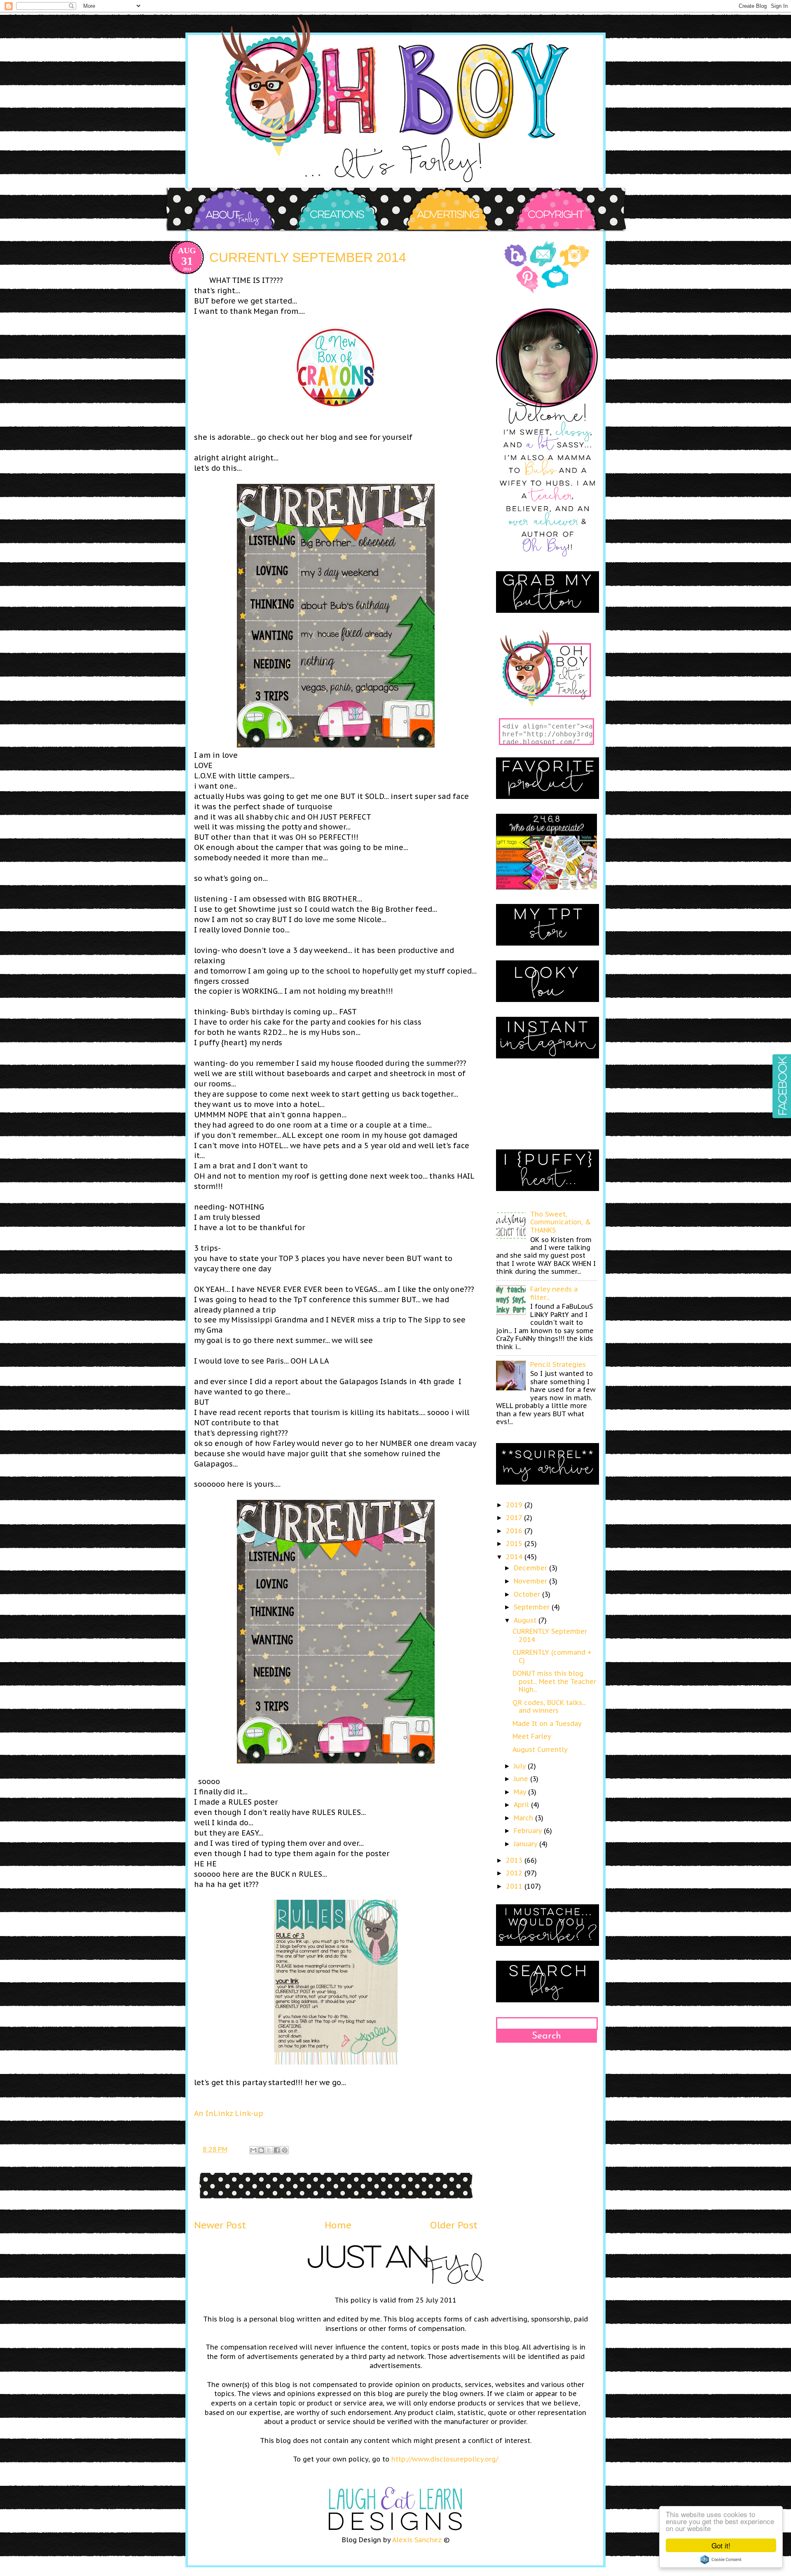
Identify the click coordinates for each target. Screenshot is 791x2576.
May (521, 1792)
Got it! (721, 2545)
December (531, 1568)
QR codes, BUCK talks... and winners (549, 1706)
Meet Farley (532, 1736)
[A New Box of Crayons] (336, 406)
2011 (515, 1886)
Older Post (454, 2225)
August (526, 1620)
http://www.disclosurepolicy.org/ (445, 2459)
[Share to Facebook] (277, 2150)
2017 (515, 1518)
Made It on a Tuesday (547, 1724)
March (524, 1818)
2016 (515, 1531)
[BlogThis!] (261, 2150)
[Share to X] (269, 2150)
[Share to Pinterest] (285, 2150)
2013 (515, 1860)
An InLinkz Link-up (229, 2113)
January (527, 1844)
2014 (515, 1557)
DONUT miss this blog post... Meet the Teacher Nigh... (554, 1681)
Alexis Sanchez (417, 2540)
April (522, 1805)
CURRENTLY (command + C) (552, 1656)
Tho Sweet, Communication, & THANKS (561, 1222)
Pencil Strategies (558, 1364)
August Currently (540, 1749)
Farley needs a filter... (554, 1293)
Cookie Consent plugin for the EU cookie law (721, 2560)
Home (338, 2225)
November (531, 1581)
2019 (515, 1505)
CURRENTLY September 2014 (550, 1635)
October (528, 1594)
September (533, 1607)
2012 (515, 1873)
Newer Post (220, 2225)
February (529, 1831)
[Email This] (253, 2150)
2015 (515, 1544)
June (522, 1779)
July (521, 1766)
